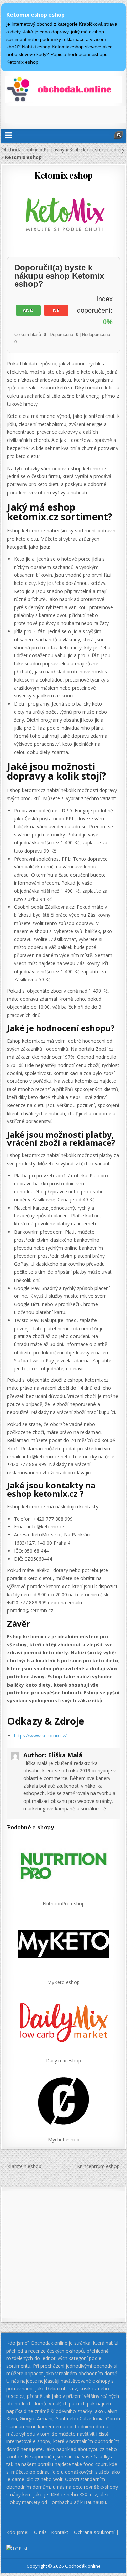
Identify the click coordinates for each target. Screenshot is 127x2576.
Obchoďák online (20, 150)
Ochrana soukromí (94, 2532)
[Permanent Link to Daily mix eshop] (64, 2022)
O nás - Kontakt (51, 2532)
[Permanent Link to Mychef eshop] (64, 2101)
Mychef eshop (64, 2139)
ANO (28, 310)
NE (56, 310)
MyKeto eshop (63, 1982)
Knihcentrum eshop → (101, 2166)
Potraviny (54, 150)
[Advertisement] (66, 115)
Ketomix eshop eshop (36, 15)
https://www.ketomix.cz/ (40, 1735)
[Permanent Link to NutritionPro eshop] (64, 1865)
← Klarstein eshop (21, 2166)
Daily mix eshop (63, 2061)
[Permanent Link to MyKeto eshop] (64, 1944)
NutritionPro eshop (64, 1903)
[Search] (119, 135)
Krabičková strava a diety (97, 150)
